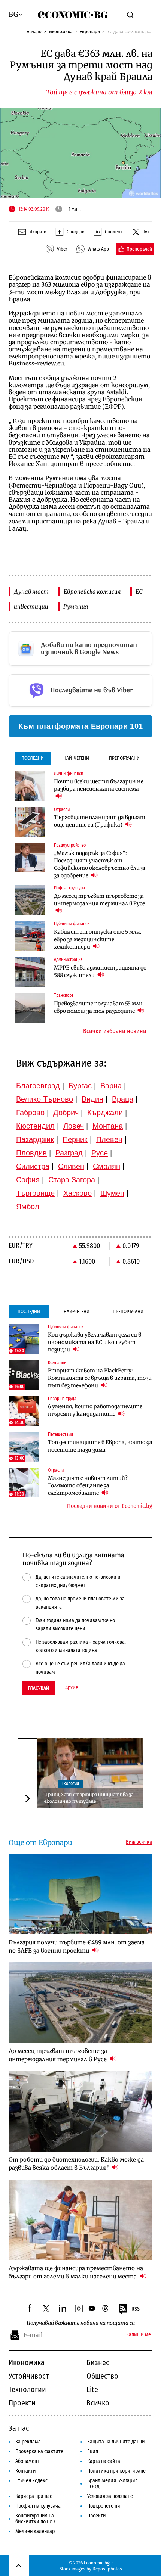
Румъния (76, 606)
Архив (72, 1688)
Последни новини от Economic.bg (110, 1506)
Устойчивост (29, 2376)
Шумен (112, 1193)
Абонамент (27, 2461)
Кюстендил (35, 1126)
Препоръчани (124, 758)
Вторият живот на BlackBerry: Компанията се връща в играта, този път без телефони (100, 1378)
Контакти (26, 2471)
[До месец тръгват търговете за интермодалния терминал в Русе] (30, 900)
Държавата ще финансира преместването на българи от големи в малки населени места (76, 2272)
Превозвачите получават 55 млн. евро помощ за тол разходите (99, 1007)
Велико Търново (45, 1099)
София (28, 1180)
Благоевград (38, 1086)
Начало (34, 32)
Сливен (71, 1166)
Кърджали (105, 1113)
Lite (92, 2389)
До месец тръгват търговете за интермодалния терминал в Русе (99, 900)
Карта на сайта (104, 2461)
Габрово (30, 1113)
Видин (92, 1099)
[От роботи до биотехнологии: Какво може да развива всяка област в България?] (80, 2111)
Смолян (107, 1166)
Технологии (27, 2389)
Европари (90, 32)
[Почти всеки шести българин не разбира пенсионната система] (30, 786)
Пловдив (31, 1153)
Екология (70, 1783)
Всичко (98, 2403)
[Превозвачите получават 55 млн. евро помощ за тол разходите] (30, 1008)
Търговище (35, 1193)
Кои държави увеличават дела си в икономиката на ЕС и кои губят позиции (95, 1342)
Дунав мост (31, 592)
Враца (123, 1099)
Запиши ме (139, 2335)
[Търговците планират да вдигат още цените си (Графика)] (30, 822)
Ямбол (28, 1207)
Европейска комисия (92, 592)
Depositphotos (107, 2569)
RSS (136, 2309)
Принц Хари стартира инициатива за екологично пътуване (89, 1798)
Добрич (66, 1113)
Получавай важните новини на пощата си (81, 2323)
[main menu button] (147, 15)
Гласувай (39, 1688)
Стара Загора (72, 1180)
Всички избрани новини (115, 1031)
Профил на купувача (38, 2506)
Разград (69, 1153)
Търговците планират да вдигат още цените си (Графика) (100, 821)
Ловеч (74, 1126)
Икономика (61, 32)
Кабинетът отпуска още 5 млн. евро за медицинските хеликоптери (98, 939)
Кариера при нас (34, 2496)
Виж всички (139, 1842)
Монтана (108, 1126)
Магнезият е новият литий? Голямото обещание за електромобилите (88, 1485)
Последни (33, 758)
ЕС (139, 592)
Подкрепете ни (104, 2506)
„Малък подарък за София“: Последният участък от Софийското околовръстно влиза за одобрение (100, 864)
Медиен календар (35, 2531)
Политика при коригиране (116, 2471)
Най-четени (76, 758)
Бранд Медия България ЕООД (113, 2484)
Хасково (78, 1193)
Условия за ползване (110, 2496)
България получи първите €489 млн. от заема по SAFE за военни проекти (77, 1946)
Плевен (109, 1139)
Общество (102, 2376)
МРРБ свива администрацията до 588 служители (100, 971)
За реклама (28, 2442)
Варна (111, 1086)
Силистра (33, 1166)
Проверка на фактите (39, 2451)
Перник (75, 1139)
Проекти (22, 2403)
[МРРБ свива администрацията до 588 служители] (30, 972)
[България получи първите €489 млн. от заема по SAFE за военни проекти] (80, 1894)
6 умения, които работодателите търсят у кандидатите (95, 1410)
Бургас (80, 1086)
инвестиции (31, 606)
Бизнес (98, 2362)
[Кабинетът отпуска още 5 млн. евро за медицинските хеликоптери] (30, 936)
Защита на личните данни (116, 2442)
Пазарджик (35, 1139)
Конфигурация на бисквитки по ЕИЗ (35, 2519)
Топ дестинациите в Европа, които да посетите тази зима (100, 1446)
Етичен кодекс (31, 2481)
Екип (93, 2451)
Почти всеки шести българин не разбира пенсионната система (99, 785)
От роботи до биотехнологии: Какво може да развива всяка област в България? (76, 2164)
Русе (100, 1153)
